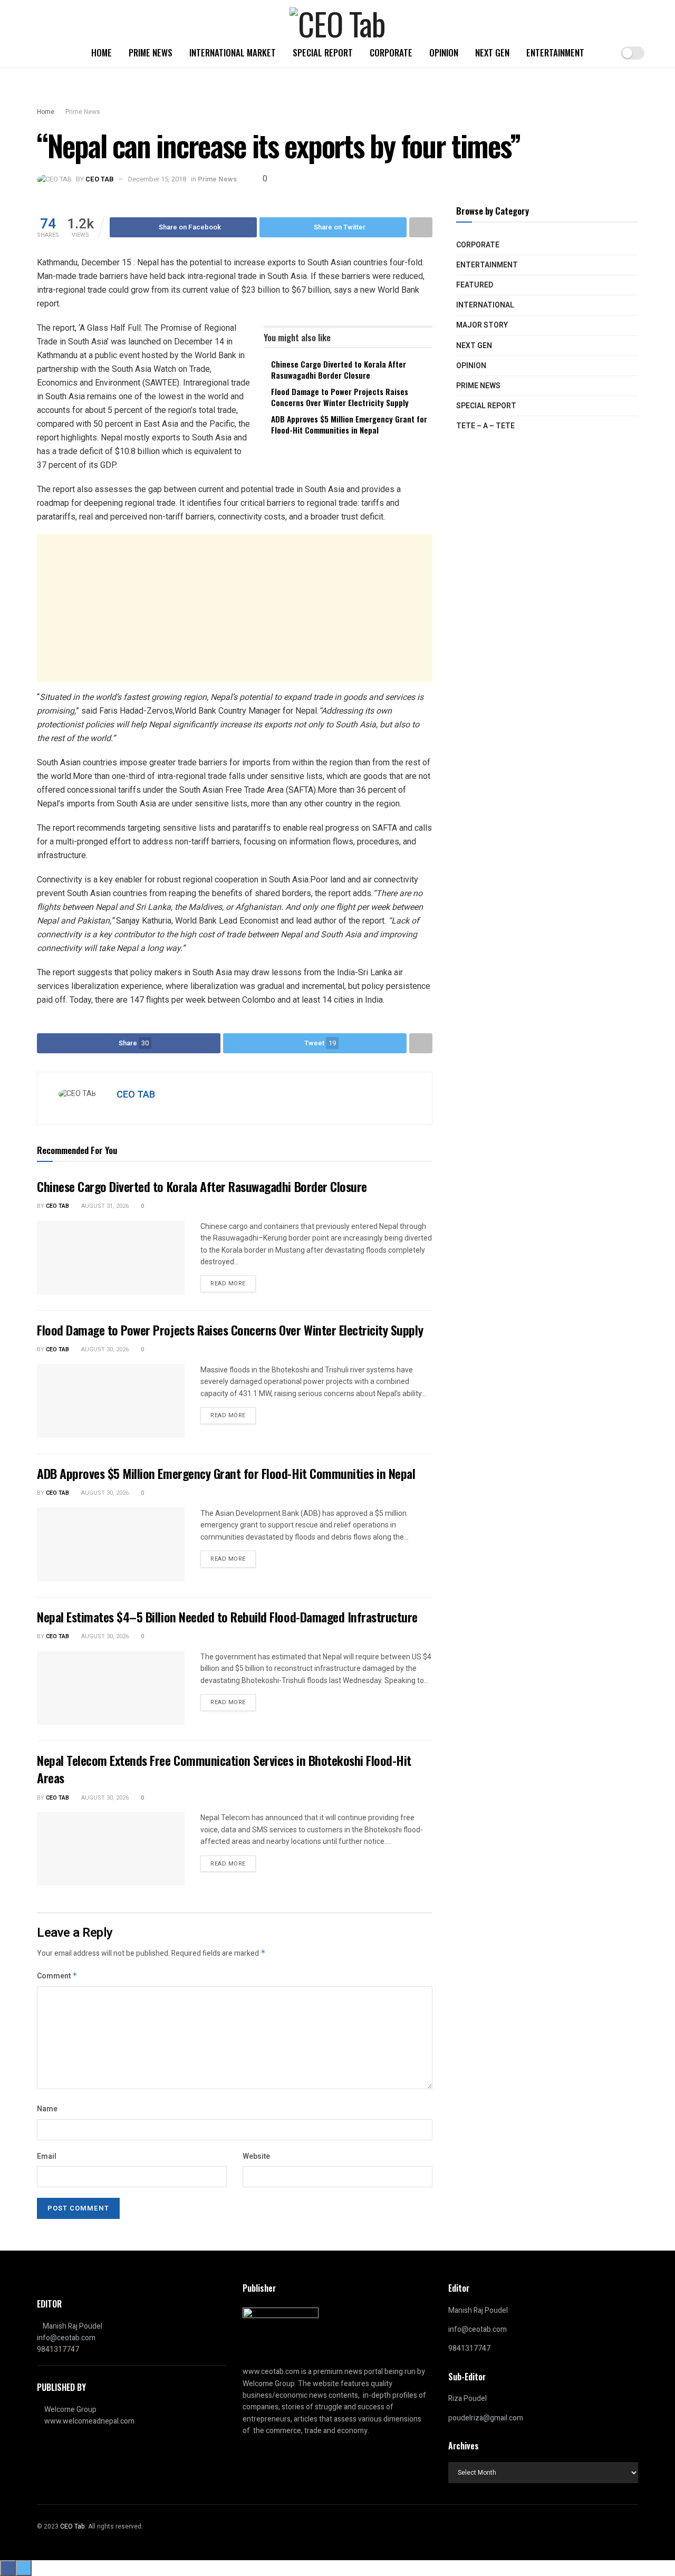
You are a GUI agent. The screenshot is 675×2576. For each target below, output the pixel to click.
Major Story (482, 325)
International (485, 305)
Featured (475, 285)
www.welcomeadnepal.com (89, 2421)
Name (47, 2109)
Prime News (151, 52)
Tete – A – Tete (485, 426)
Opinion (444, 52)
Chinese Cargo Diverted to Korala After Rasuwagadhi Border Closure (339, 369)
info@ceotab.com (66, 2338)
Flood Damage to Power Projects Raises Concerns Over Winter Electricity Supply (340, 397)
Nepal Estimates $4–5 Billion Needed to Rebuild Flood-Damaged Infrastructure (227, 1617)
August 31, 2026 (104, 1206)
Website (256, 2156)
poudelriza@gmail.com (486, 2418)
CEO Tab (57, 1206)
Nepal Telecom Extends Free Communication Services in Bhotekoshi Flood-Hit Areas (224, 1769)
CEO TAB (99, 179)
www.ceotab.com (271, 2372)
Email (47, 2156)
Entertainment (555, 52)
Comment (57, 1976)
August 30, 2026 (104, 1349)
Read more (228, 1284)
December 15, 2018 (157, 179)
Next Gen (492, 52)
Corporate (391, 52)
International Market (233, 52)
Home (102, 52)
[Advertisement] (235, 608)
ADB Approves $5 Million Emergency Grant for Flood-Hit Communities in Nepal (349, 424)
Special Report (323, 52)
